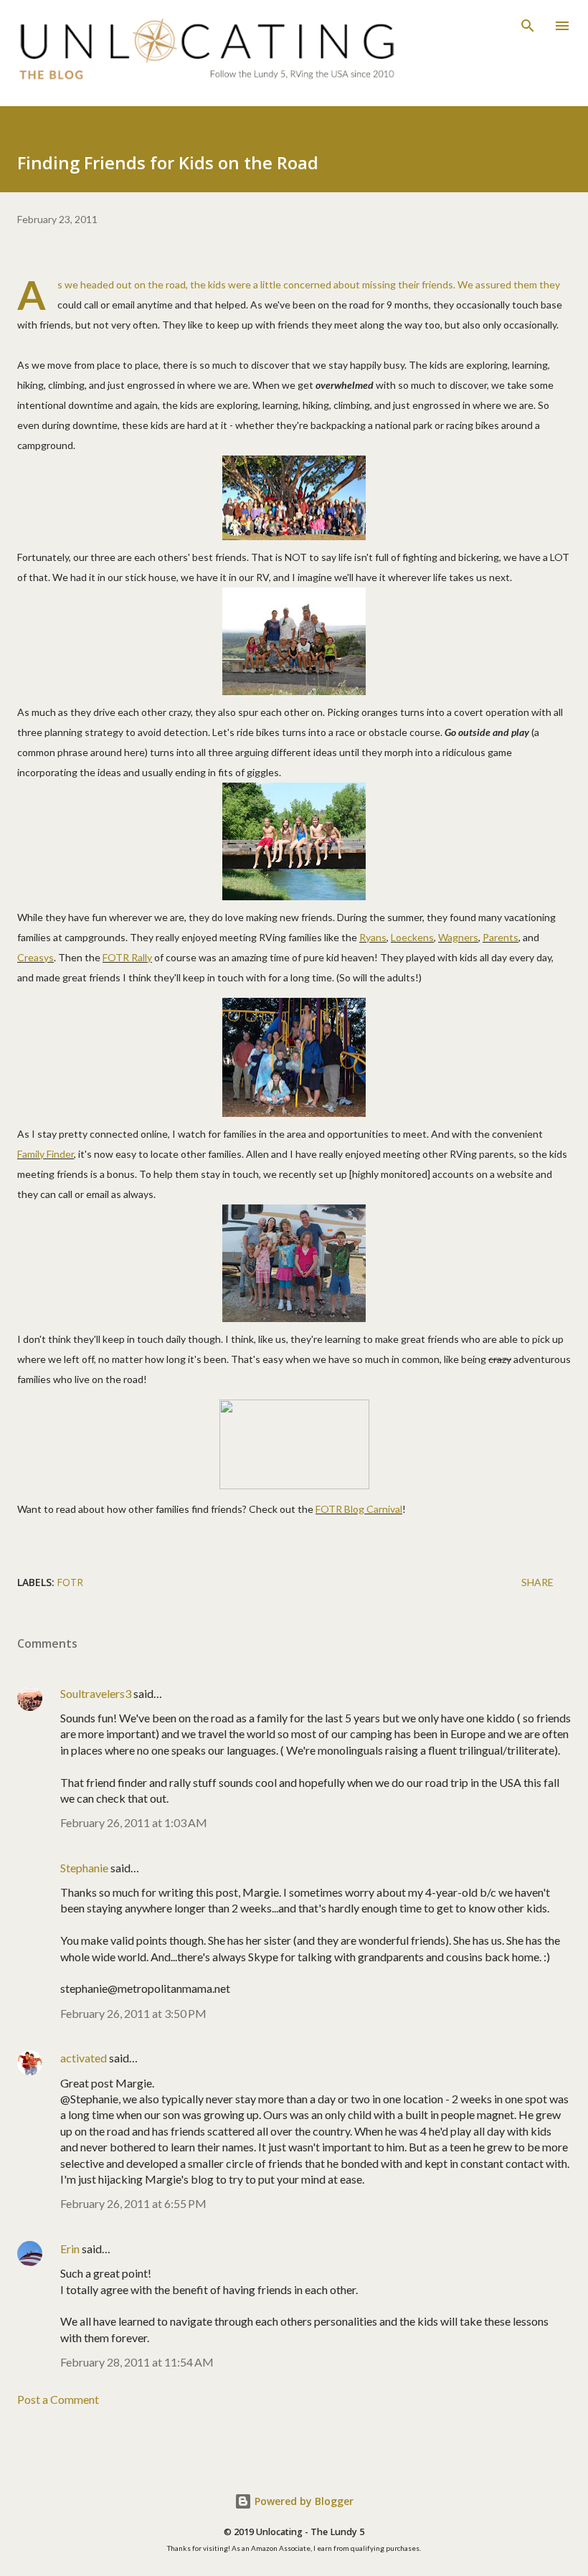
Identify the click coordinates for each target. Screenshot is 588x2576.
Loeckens (412, 937)
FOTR (70, 1582)
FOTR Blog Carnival (359, 1509)
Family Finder (46, 1154)
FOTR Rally (127, 957)
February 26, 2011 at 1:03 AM (134, 1822)
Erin (70, 2249)
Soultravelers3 (96, 1693)
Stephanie (84, 1868)
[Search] (528, 26)
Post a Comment (58, 2399)
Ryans (373, 937)
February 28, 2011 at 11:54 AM (137, 2362)
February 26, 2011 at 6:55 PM (133, 2203)
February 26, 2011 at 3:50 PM (133, 2013)
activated (84, 2058)
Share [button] (537, 1582)
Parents (501, 937)
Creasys (35, 957)
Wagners (458, 937)
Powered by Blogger (303, 2501)
